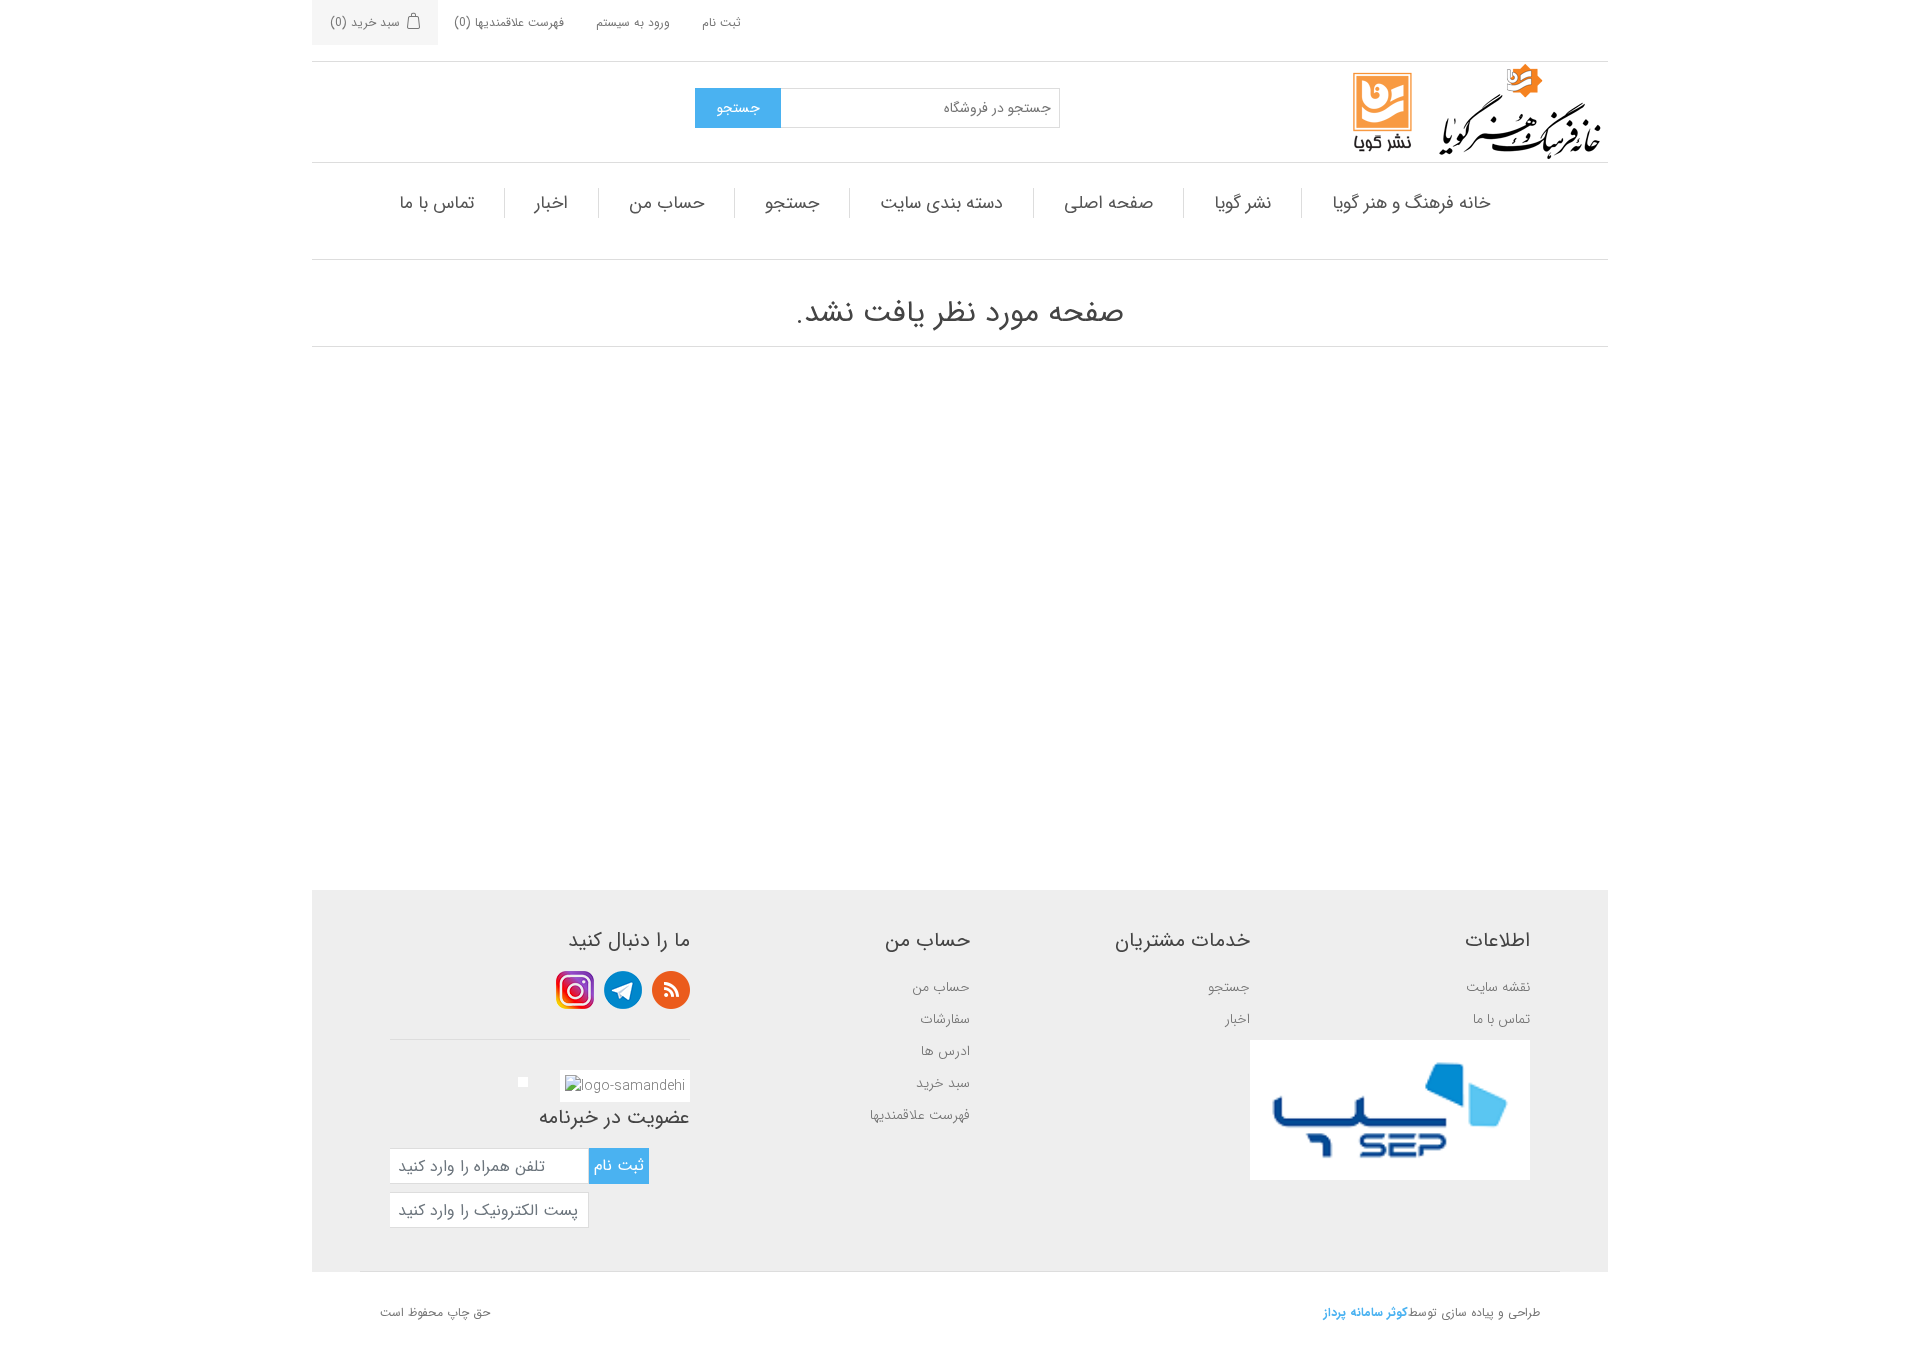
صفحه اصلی (1108, 203)
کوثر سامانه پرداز (1366, 1312)
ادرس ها (945, 1051)
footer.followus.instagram (575, 990)
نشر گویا (1242, 203)
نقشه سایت (1498, 987)
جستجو (792, 203)
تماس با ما (436, 203)
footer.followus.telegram (623, 990)
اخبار (551, 203)
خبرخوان (671, 990)
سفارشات (945, 1019)
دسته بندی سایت (941, 203)
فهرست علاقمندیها (920, 1115)
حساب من (666, 203)
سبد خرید (943, 1083)
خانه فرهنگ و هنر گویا (1411, 203)
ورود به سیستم (633, 22)
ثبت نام (721, 22)
